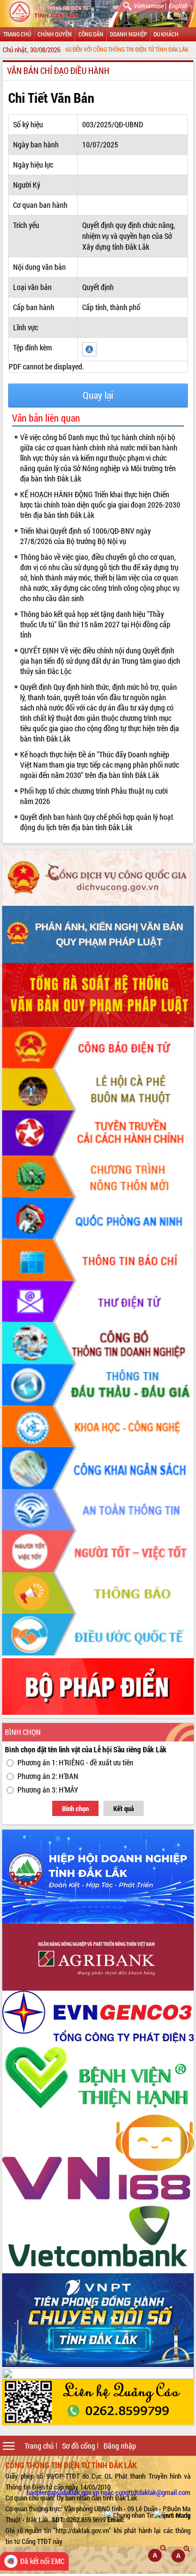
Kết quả (124, 1808)
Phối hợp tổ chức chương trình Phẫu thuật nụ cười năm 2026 (94, 796)
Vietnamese (148, 5)
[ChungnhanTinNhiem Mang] (148, 2515)
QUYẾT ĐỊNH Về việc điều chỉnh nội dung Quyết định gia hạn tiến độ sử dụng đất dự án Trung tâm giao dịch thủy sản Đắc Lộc (100, 661)
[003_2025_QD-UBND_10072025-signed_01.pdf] (89, 348)
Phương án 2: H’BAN (48, 1776)
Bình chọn (75, 1808)
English (178, 5)
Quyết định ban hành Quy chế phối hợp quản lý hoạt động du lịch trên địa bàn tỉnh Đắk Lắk (97, 822)
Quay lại (98, 395)
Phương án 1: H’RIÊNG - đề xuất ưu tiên (75, 1762)
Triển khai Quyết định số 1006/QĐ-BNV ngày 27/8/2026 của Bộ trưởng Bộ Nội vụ (85, 536)
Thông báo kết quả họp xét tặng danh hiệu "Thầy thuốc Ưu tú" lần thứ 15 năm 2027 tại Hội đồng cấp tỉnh (95, 624)
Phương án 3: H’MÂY (48, 1790)
